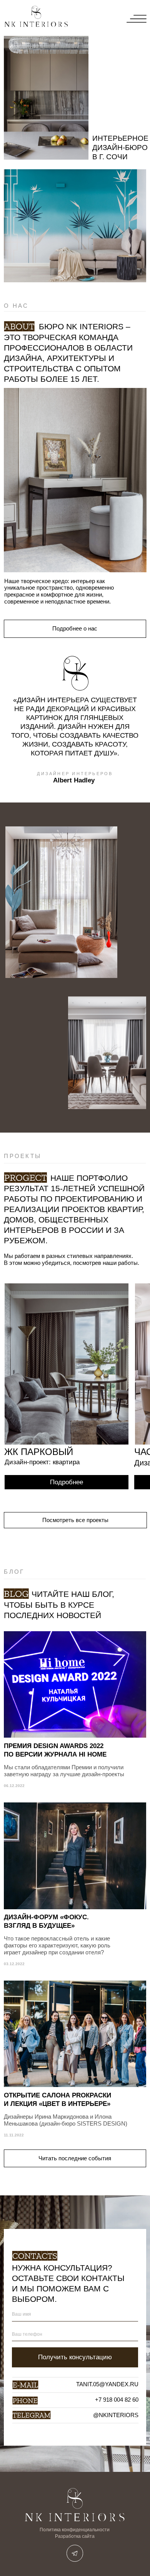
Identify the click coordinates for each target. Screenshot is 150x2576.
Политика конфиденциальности (75, 2530)
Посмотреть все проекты (75, 1520)
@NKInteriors (116, 2415)
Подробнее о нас (75, 629)
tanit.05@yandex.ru (107, 2384)
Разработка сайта (75, 2536)
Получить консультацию (75, 2357)
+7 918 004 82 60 (117, 2400)
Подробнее (67, 1482)
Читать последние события (75, 2158)
